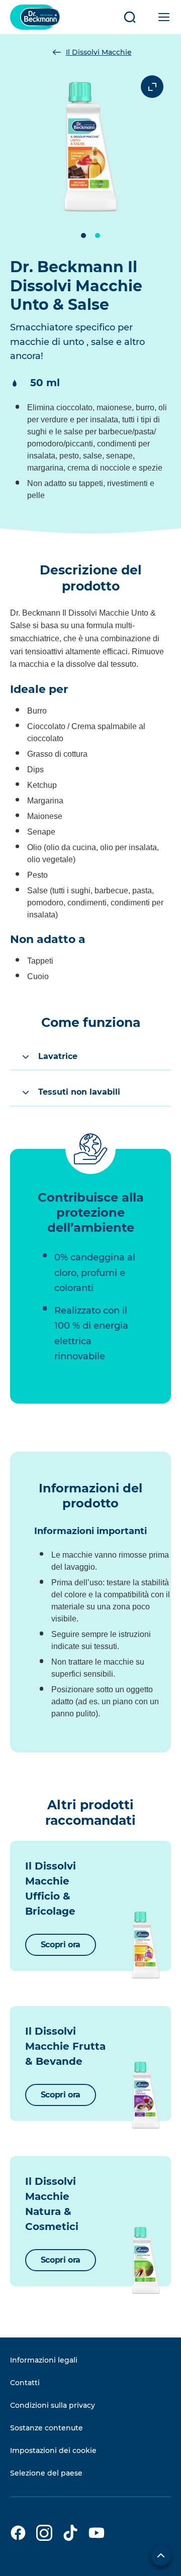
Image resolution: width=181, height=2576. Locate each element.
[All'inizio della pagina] (161, 2556)
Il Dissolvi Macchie (99, 52)
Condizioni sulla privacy (53, 2405)
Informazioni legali (44, 2360)
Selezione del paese (46, 2473)
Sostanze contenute (47, 2428)
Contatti (25, 2383)
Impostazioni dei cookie (53, 2450)
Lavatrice (58, 1056)
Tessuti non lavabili (79, 1092)
